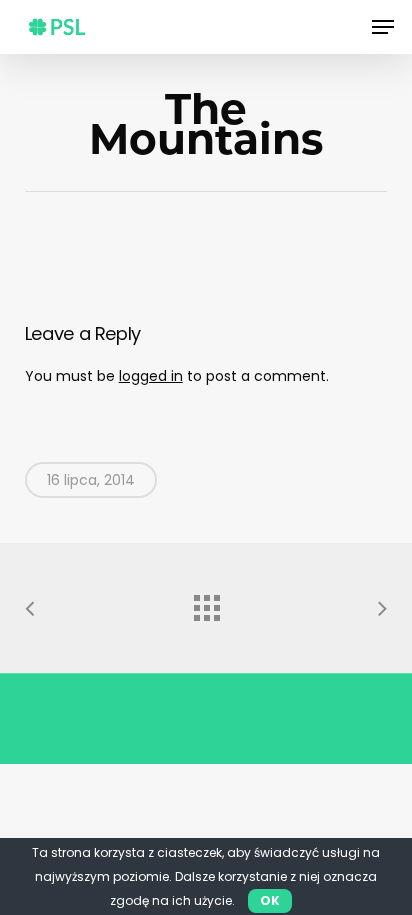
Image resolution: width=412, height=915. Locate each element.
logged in (151, 376)
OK (270, 900)
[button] (383, 27)
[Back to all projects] (206, 603)
